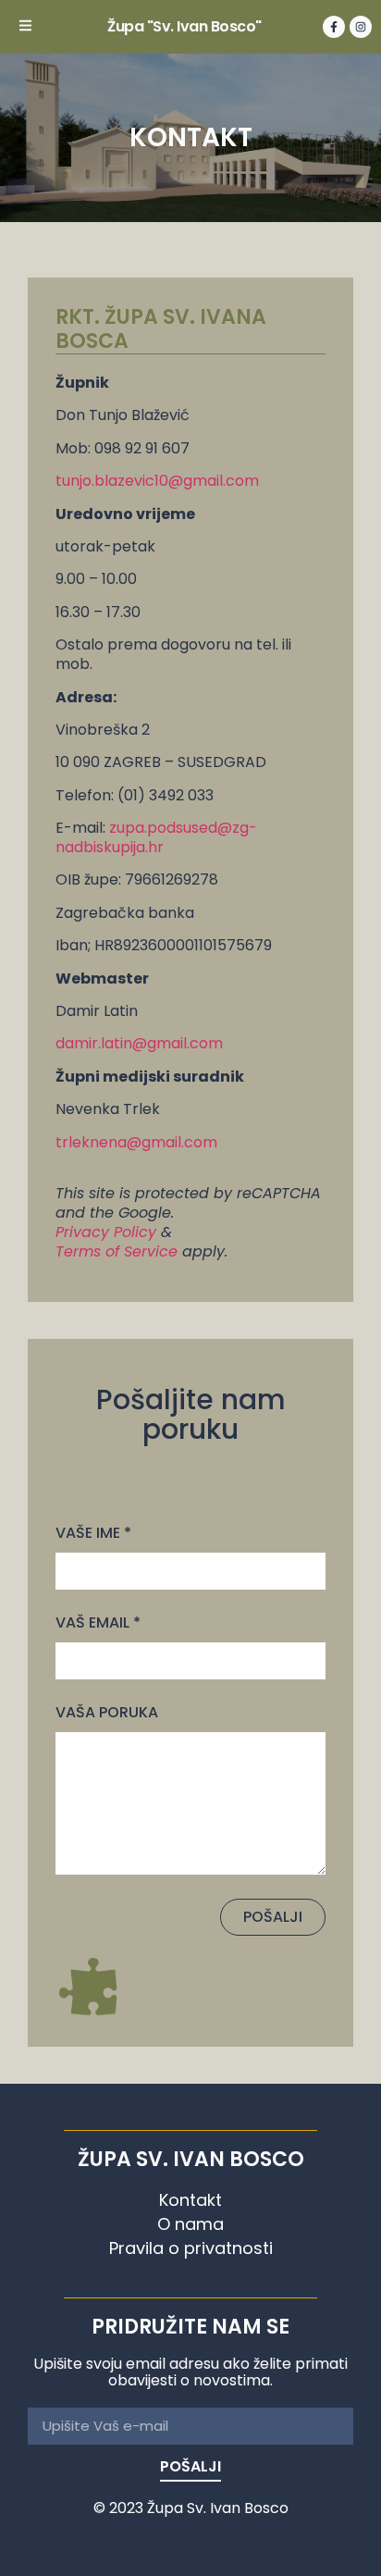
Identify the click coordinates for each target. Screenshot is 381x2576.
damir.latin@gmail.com (139, 1043)
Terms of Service (117, 1251)
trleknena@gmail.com (136, 1142)
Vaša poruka (107, 1713)
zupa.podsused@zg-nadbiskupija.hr (156, 837)
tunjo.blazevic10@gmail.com (157, 481)
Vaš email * (98, 1623)
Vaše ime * (93, 1533)
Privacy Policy (106, 1232)
